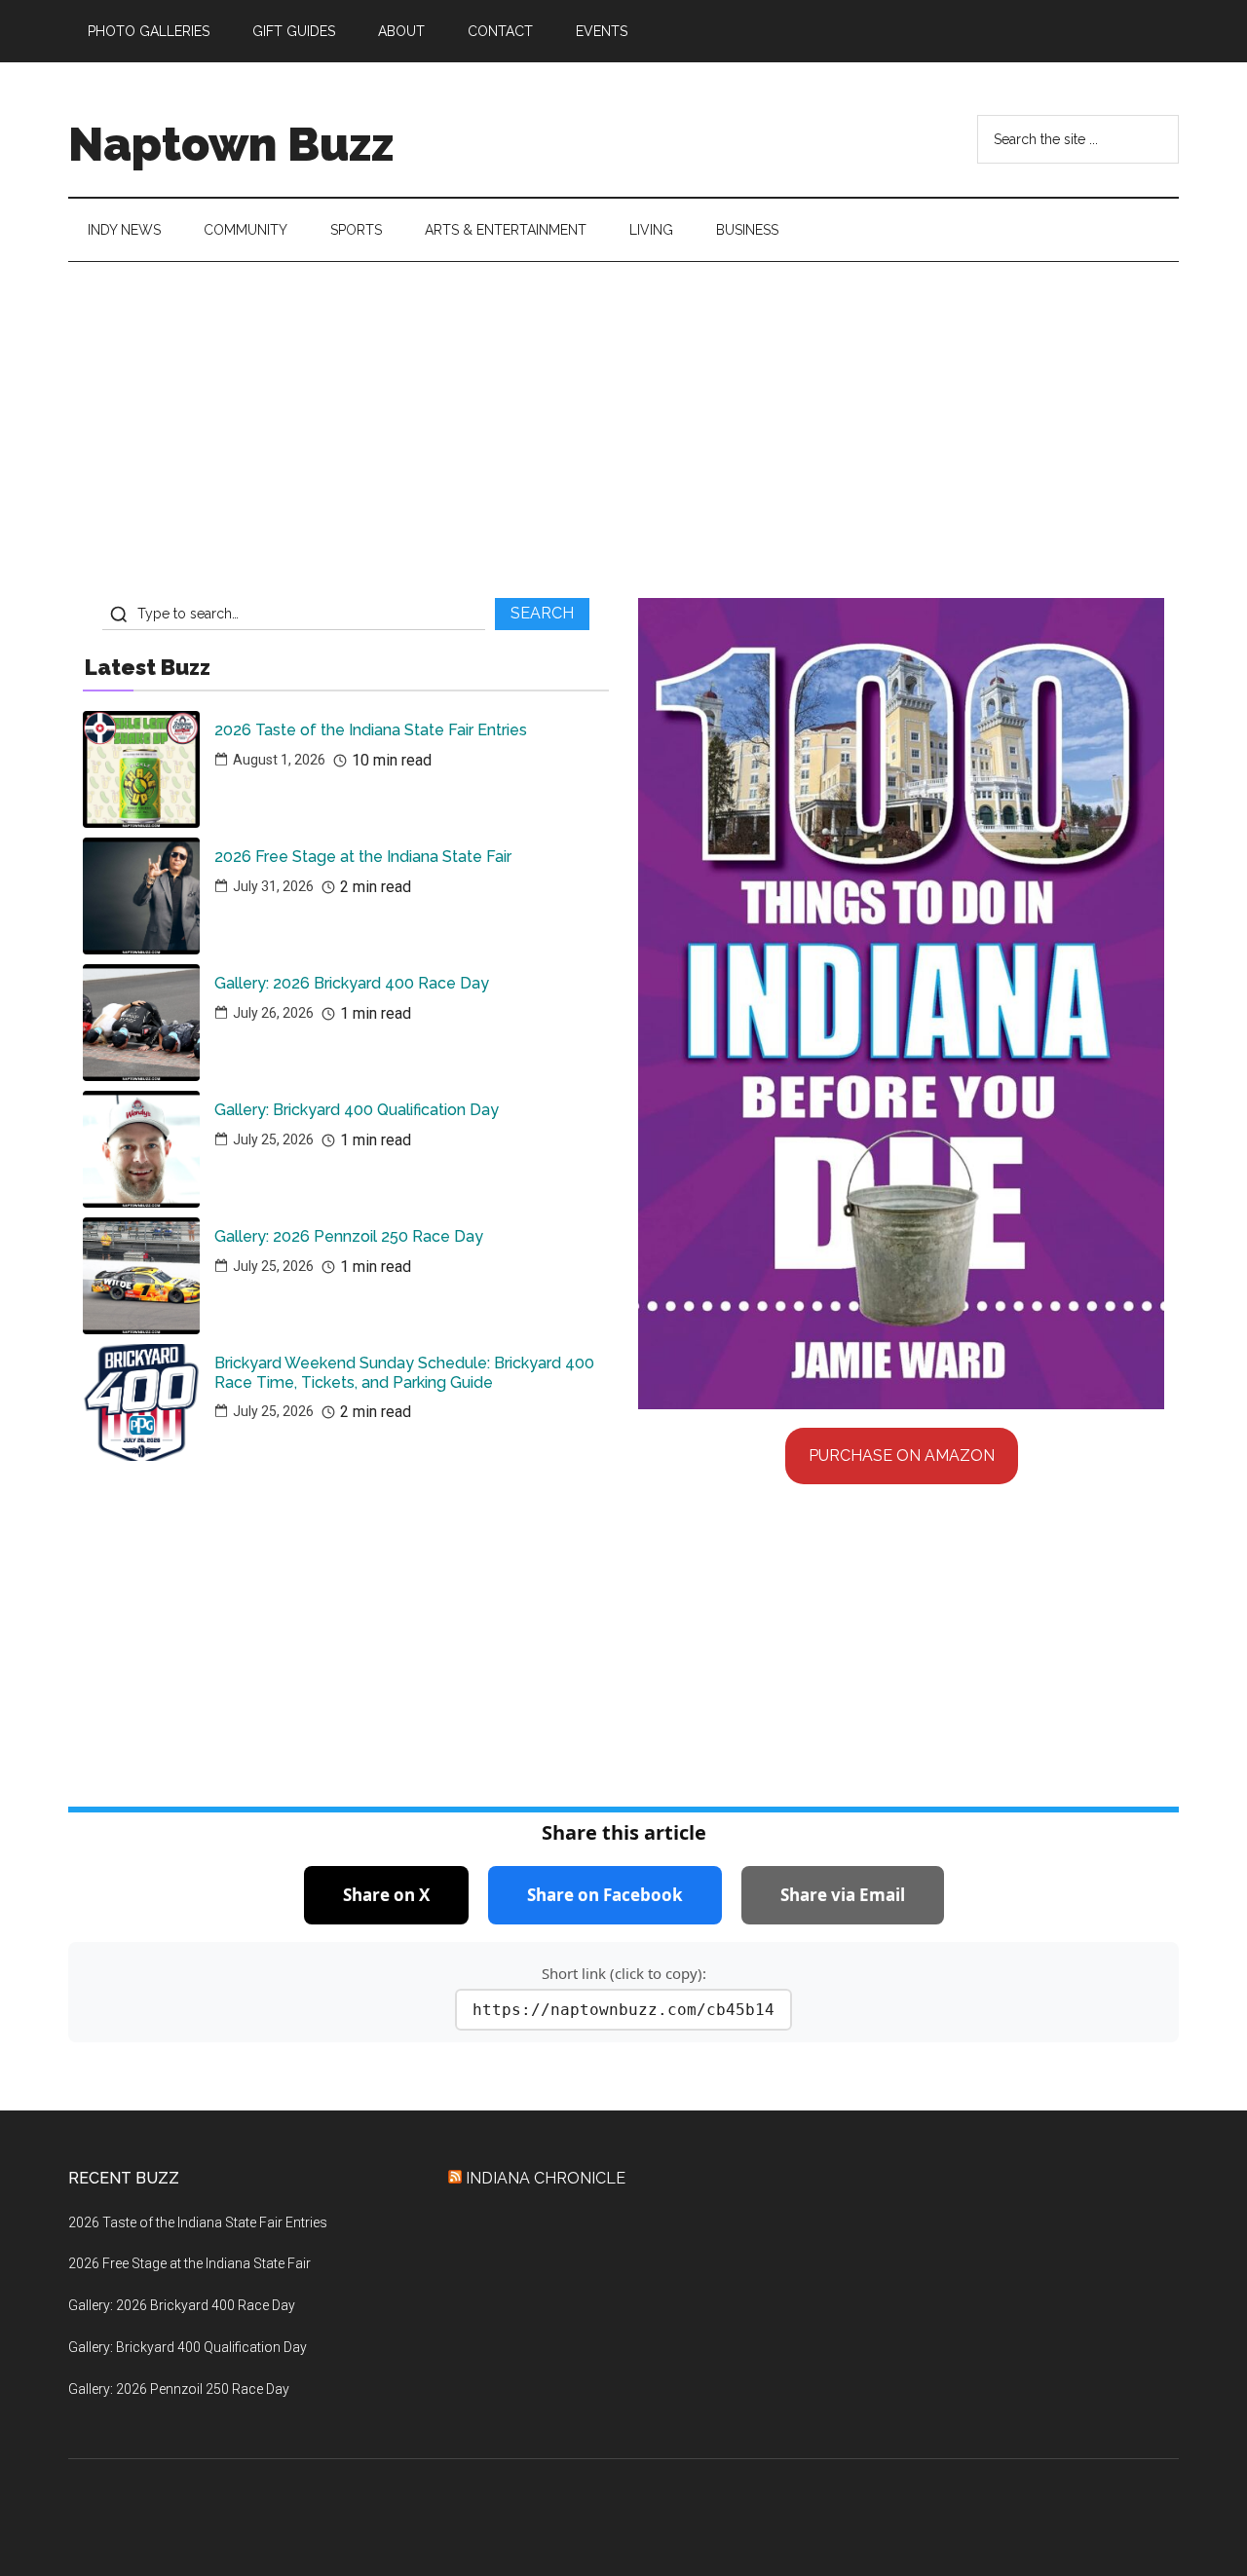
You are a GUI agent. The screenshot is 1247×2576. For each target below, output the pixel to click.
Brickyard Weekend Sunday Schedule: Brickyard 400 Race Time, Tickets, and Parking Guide (404, 1372)
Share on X (386, 1895)
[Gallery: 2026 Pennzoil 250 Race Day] (141, 1276)
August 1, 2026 (279, 760)
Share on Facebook (605, 1895)
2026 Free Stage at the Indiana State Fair (363, 857)
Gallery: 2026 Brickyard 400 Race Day (352, 983)
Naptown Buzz (231, 144)
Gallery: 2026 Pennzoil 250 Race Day (349, 1236)
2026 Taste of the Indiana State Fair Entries (371, 730)
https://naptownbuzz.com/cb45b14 (623, 2010)
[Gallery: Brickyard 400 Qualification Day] (141, 1149)
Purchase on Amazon (902, 1456)
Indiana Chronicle (546, 2178)
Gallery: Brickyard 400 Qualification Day (357, 1110)
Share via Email (843, 1895)
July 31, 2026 (273, 886)
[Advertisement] (623, 437)
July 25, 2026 (273, 1139)
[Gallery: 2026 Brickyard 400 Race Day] (141, 1023)
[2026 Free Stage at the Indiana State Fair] (141, 896)
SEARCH (542, 613)
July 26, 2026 (273, 1013)
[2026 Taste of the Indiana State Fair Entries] (141, 769)
